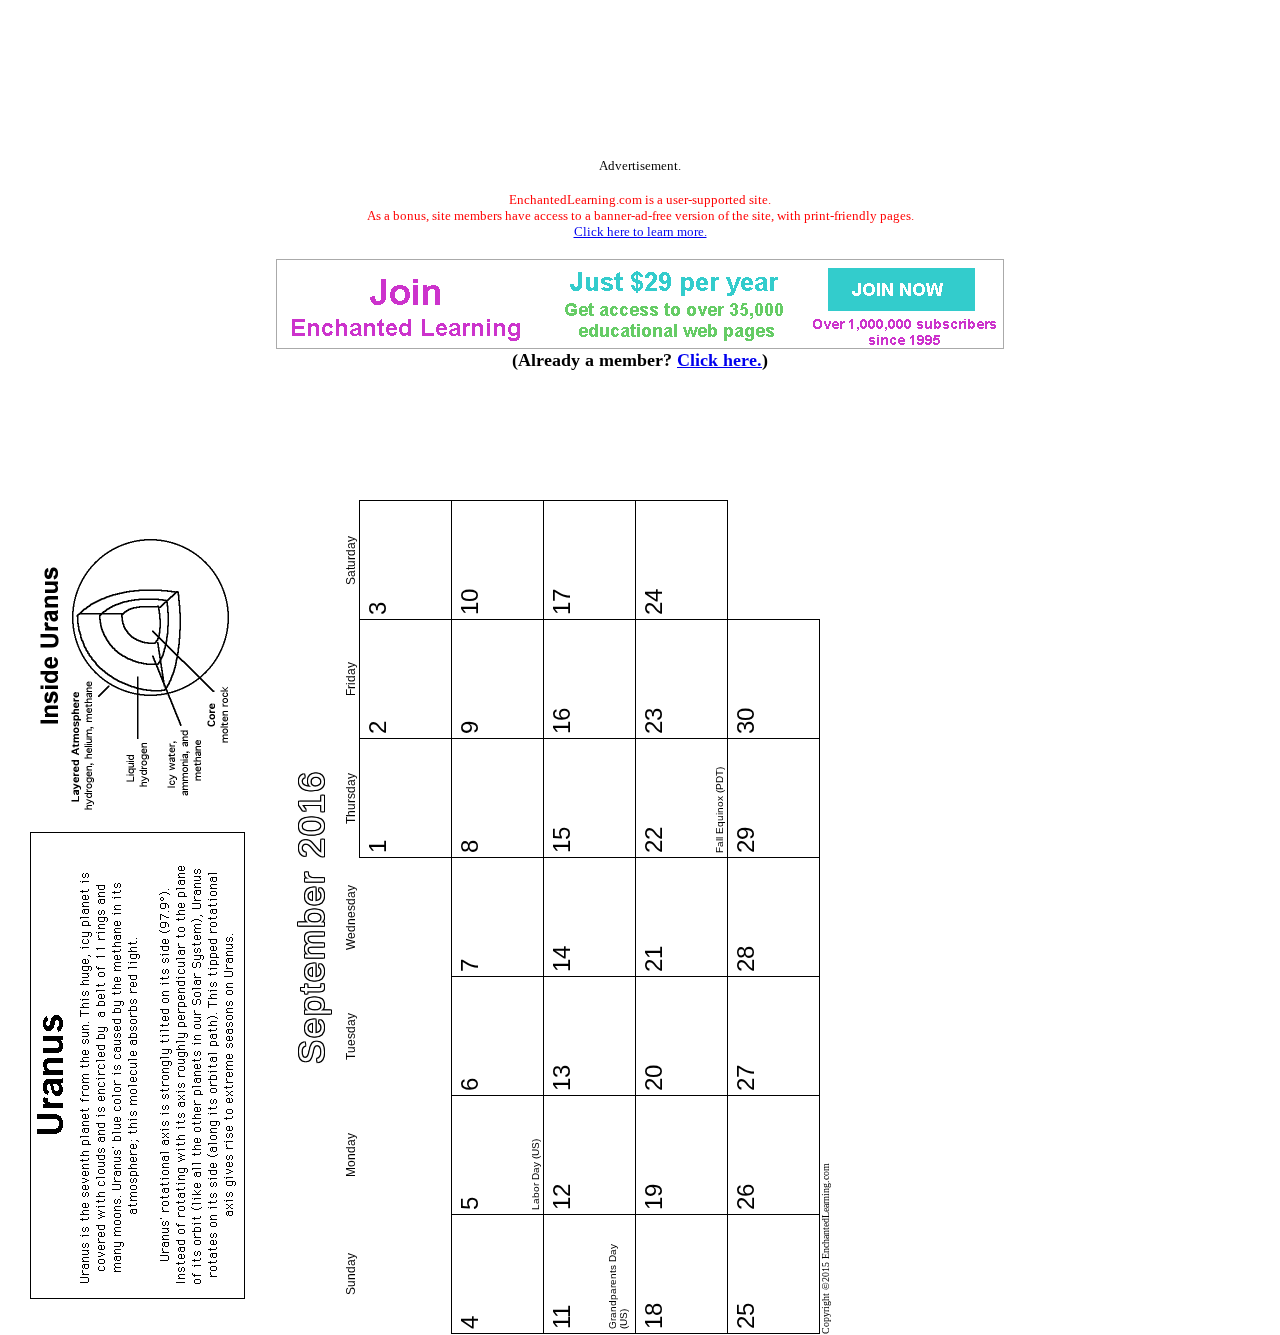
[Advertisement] (640, 83)
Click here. (719, 360)
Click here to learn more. (640, 231)
